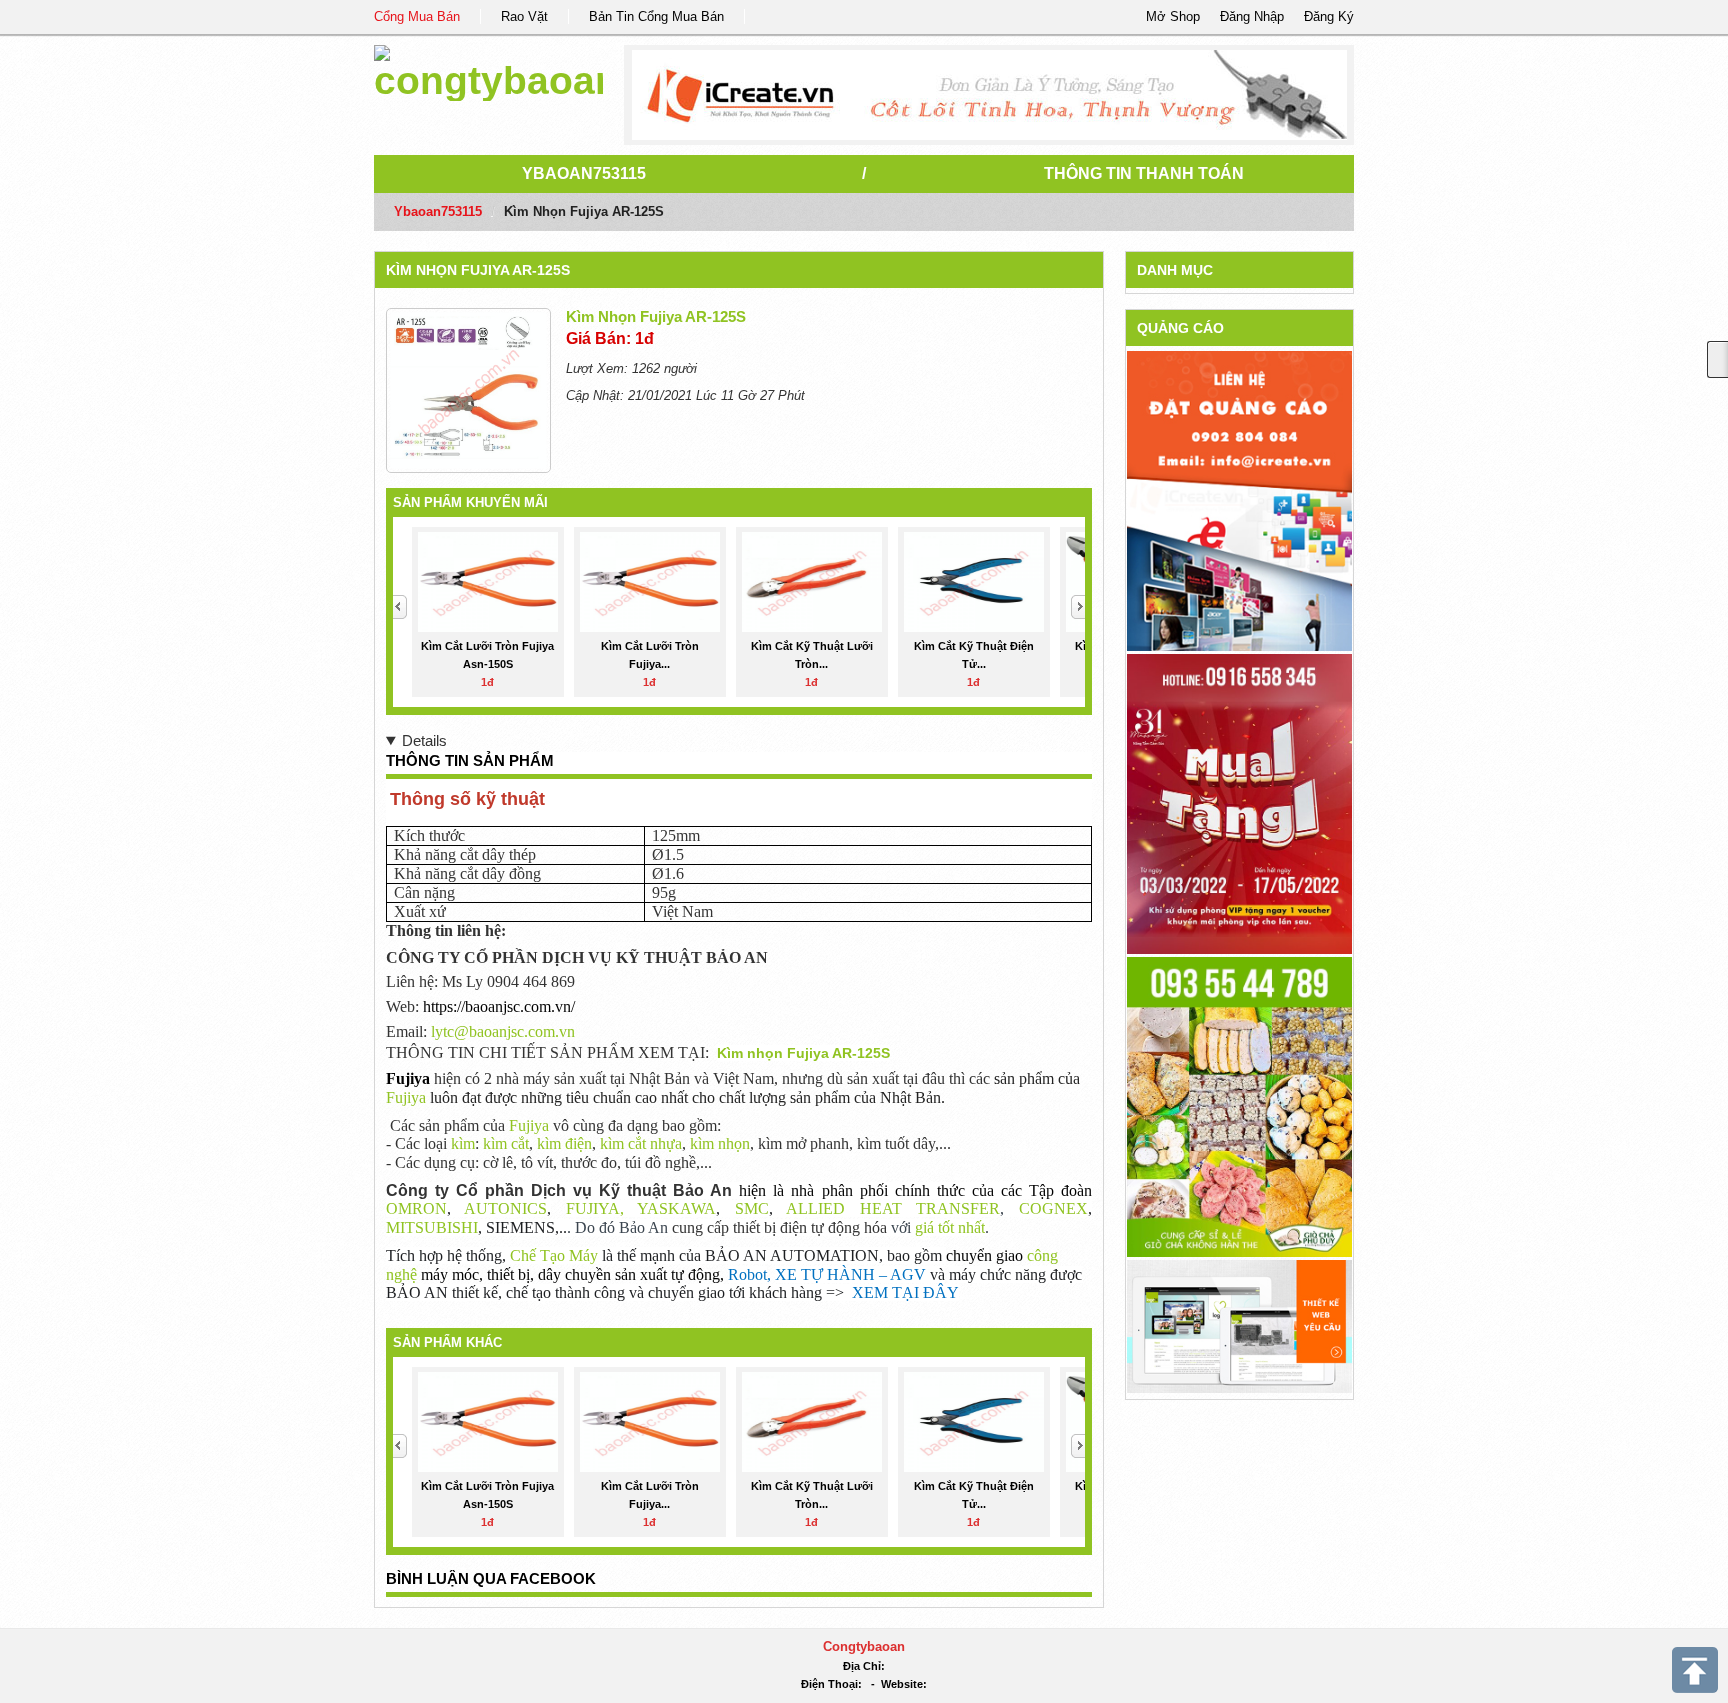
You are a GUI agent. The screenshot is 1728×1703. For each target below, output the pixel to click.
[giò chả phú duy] (1239, 1105)
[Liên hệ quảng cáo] (1239, 499)
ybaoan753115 (584, 173)
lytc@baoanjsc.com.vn (503, 1031)
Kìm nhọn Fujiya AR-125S (478, 270)
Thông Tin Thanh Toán (1144, 173)
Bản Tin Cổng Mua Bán (656, 16)
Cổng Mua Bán (417, 16)
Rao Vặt (524, 16)
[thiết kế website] (989, 95)
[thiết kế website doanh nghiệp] (1239, 1325)
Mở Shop (1173, 16)
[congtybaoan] (488, 69)
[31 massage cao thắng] (1239, 802)
